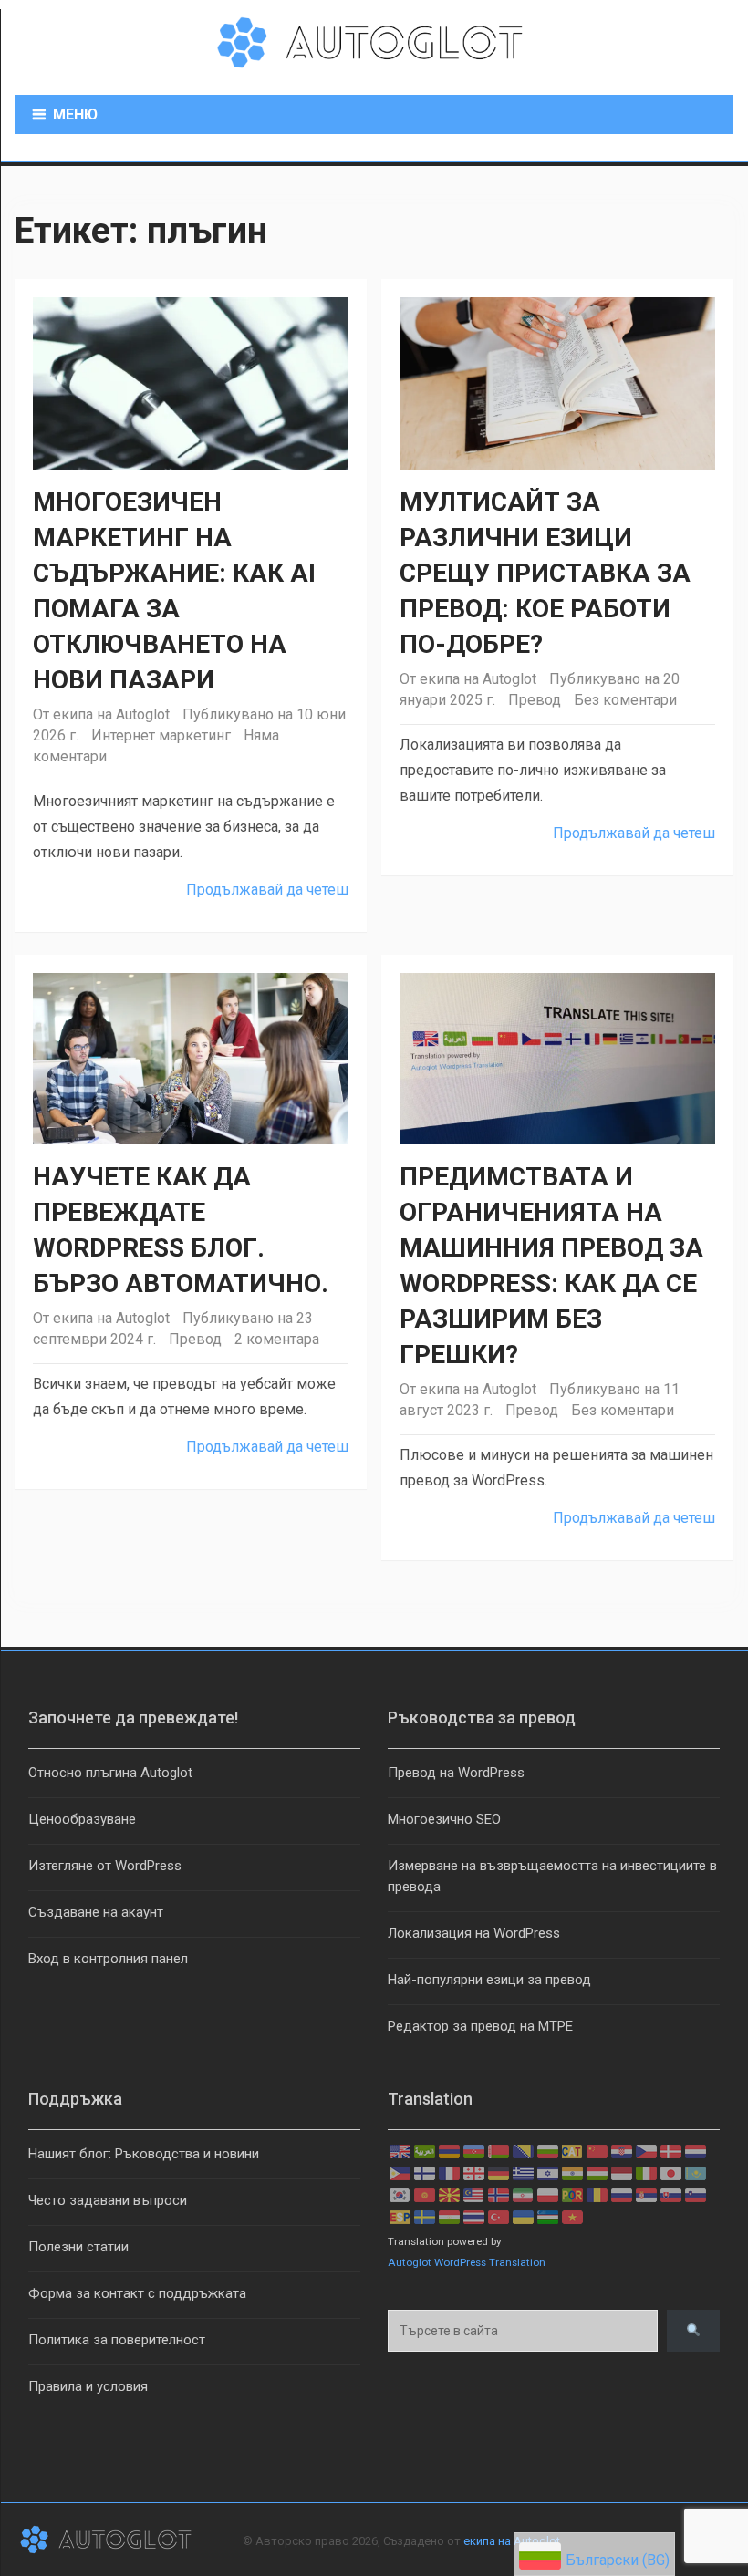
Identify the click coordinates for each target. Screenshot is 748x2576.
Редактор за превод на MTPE (480, 2026)
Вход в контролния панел (108, 1959)
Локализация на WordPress (474, 1933)
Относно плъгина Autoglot (110, 1773)
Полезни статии (78, 2247)
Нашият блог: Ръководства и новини (144, 2154)
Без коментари (625, 700)
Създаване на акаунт (96, 1912)
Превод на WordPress (456, 1773)
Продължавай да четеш (267, 890)
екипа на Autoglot (111, 714)
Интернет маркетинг (161, 735)
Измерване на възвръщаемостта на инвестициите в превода (552, 1876)
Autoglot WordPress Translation (467, 2262)
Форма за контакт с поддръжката (137, 2293)
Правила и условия (88, 2386)
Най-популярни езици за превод (489, 1980)
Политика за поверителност (117, 2340)
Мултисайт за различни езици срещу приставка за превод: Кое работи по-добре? (545, 573)
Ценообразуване (82, 1819)
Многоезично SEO (444, 1819)
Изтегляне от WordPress (105, 1866)
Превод (535, 700)
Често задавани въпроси (108, 2200)
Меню (75, 114)
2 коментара (277, 1339)
